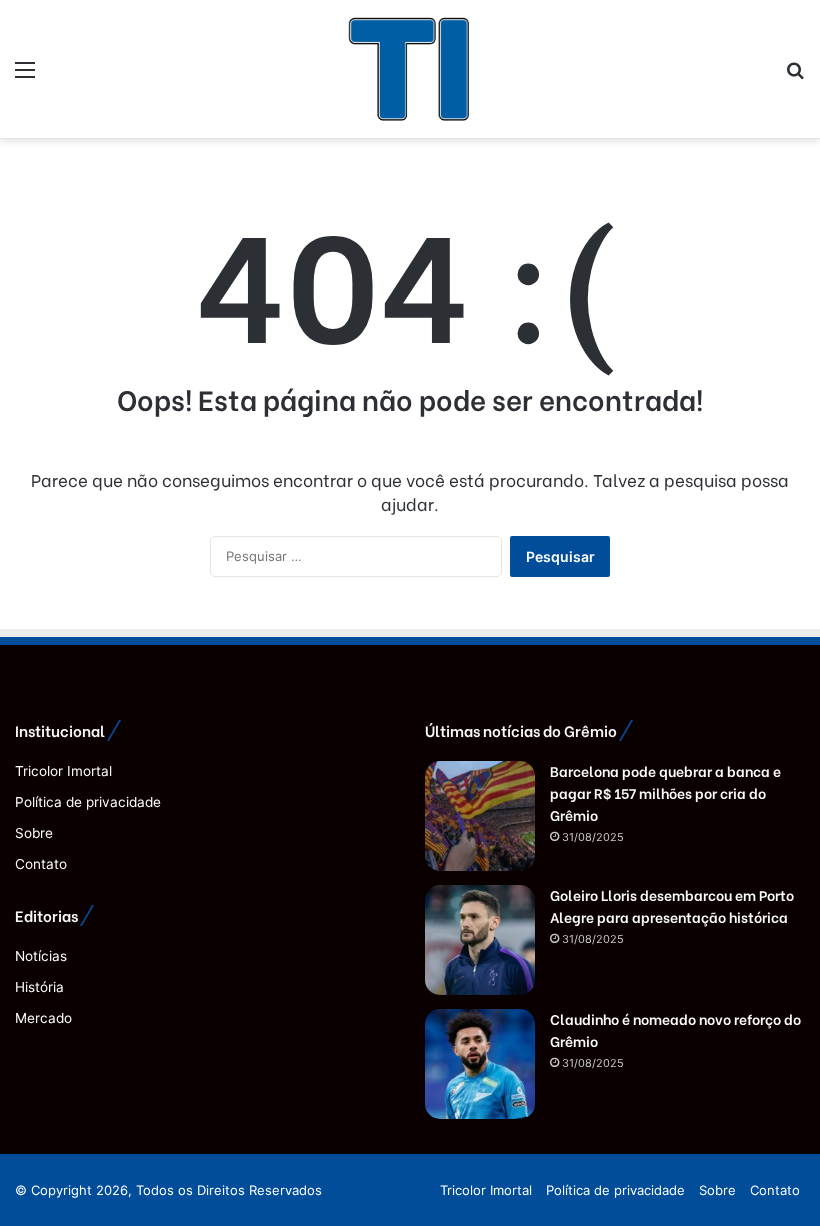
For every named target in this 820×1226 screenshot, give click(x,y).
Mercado (43, 1018)
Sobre (34, 833)
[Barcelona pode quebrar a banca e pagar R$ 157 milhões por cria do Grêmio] (480, 816)
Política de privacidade (88, 802)
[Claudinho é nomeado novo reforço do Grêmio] (480, 1064)
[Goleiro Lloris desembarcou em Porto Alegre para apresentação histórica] (480, 940)
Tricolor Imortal (63, 771)
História (39, 987)
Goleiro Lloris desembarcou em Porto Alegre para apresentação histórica (672, 905)
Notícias (41, 956)
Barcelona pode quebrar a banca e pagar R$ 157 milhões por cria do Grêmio (665, 792)
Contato (41, 864)
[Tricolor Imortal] (410, 69)
